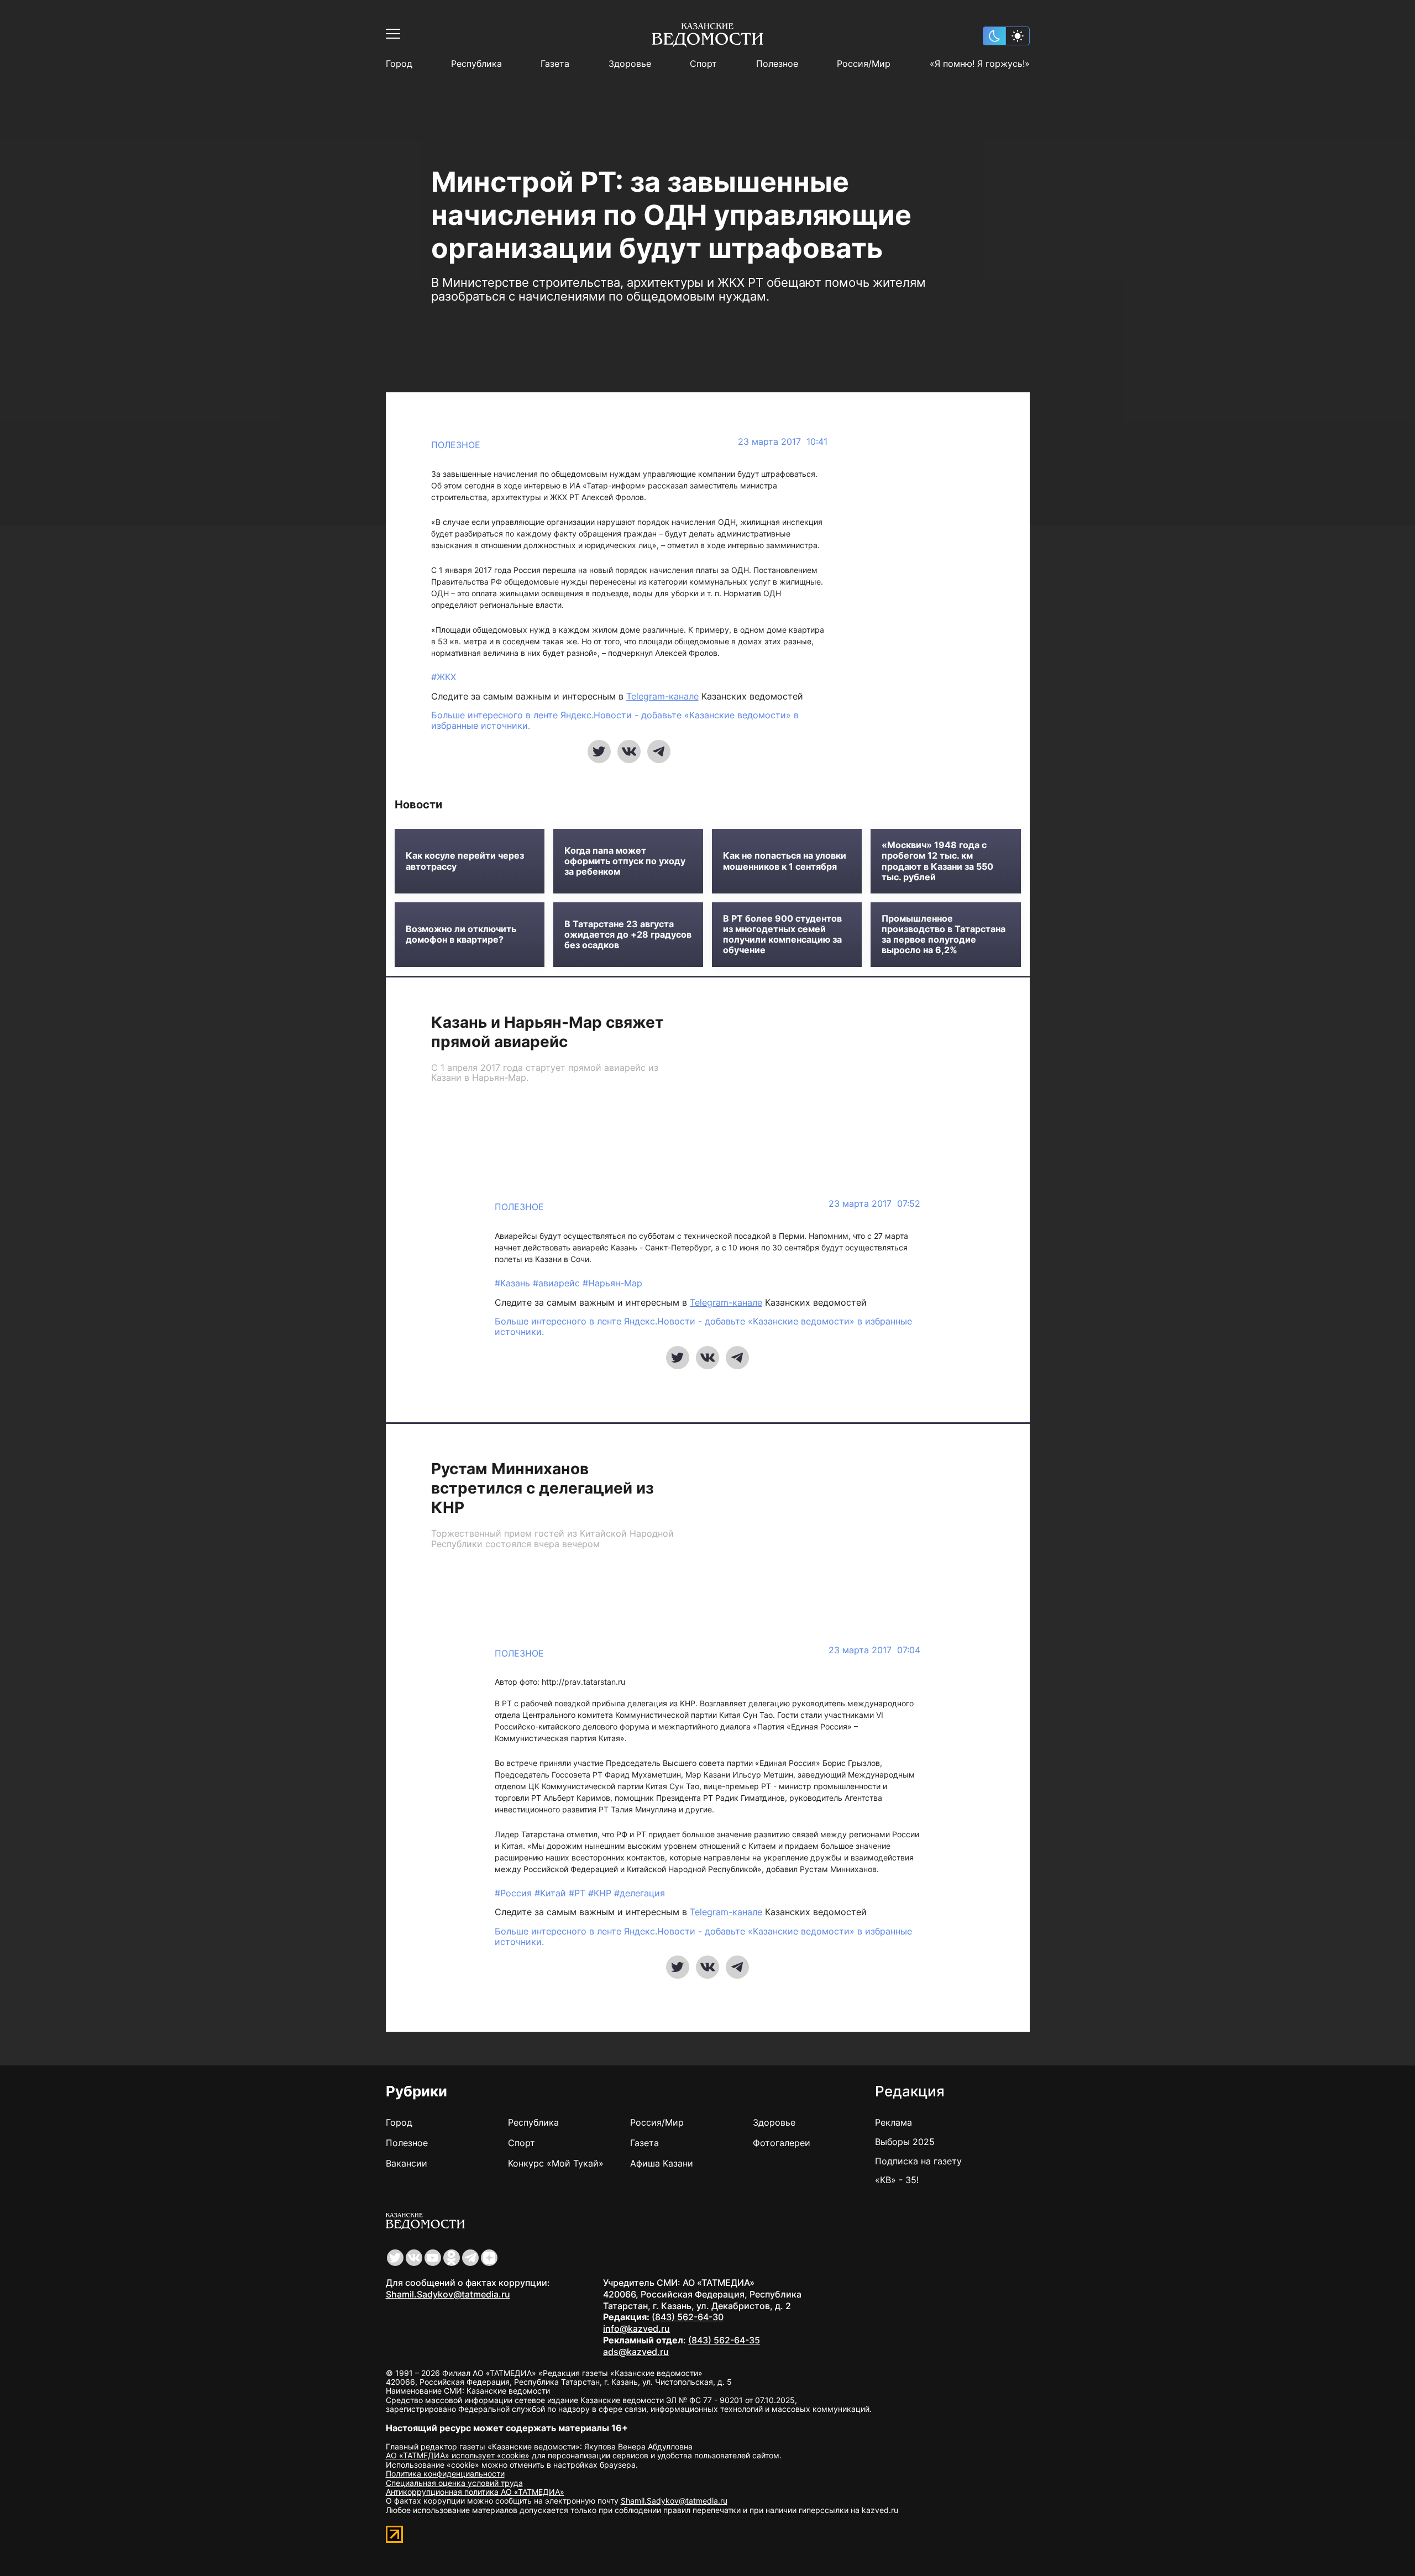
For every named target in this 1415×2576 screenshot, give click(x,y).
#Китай (552, 1893)
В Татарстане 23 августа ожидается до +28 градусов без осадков (628, 935)
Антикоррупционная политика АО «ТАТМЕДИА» (475, 2492)
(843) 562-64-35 (724, 2340)
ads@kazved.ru (636, 2352)
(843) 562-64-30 (688, 2317)
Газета (555, 64)
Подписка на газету (918, 2161)
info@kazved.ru (636, 2328)
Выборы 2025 (905, 2142)
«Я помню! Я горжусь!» (980, 64)
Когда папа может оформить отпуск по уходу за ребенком (625, 861)
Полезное (777, 64)
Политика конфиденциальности (445, 2474)
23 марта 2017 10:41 (783, 442)
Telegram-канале (662, 696)
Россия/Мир (864, 64)
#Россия (515, 1893)
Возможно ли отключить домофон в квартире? (461, 934)
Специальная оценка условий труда (454, 2483)
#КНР (601, 1893)
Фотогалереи (782, 2143)
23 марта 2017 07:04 (874, 1650)
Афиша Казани (662, 2163)
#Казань (514, 1283)
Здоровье (630, 64)
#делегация (640, 1893)
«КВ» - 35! (897, 2180)
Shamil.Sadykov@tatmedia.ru (448, 2294)
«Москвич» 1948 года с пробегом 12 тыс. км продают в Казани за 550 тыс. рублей (937, 861)
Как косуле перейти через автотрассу (465, 861)
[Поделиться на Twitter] (599, 751)
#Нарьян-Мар (612, 1283)
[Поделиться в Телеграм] (659, 751)
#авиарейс (558, 1283)
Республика (476, 64)
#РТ (578, 1893)
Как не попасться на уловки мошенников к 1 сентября (785, 861)
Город (399, 64)
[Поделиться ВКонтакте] (629, 751)
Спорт (703, 64)
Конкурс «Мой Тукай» (556, 2163)
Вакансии (407, 2163)
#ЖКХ (444, 677)
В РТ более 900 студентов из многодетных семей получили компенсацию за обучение (782, 935)
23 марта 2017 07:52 (874, 1204)
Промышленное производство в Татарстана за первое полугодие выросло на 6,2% (944, 935)
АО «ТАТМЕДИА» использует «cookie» (458, 2455)
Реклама (893, 2122)
